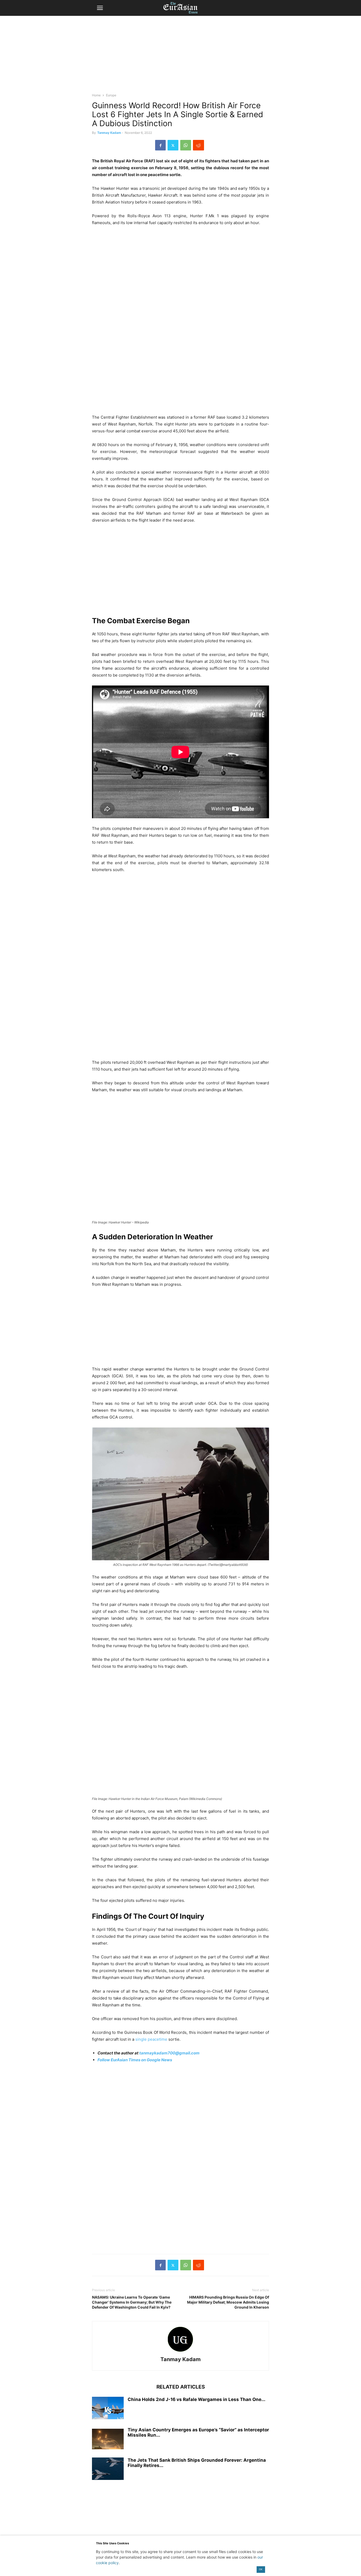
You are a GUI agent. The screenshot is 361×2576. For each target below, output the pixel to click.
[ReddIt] (198, 145)
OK (261, 2569)
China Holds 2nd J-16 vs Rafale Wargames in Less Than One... (196, 2399)
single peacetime (151, 2039)
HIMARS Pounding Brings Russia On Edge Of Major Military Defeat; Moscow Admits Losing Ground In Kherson (228, 2302)
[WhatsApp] (186, 145)
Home (96, 95)
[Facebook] (160, 145)
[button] (100, 8)
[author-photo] (181, 2352)
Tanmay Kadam (109, 133)
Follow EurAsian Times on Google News (135, 2060)
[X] (173, 145)
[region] (181, 57)
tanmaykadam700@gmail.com (169, 2053)
